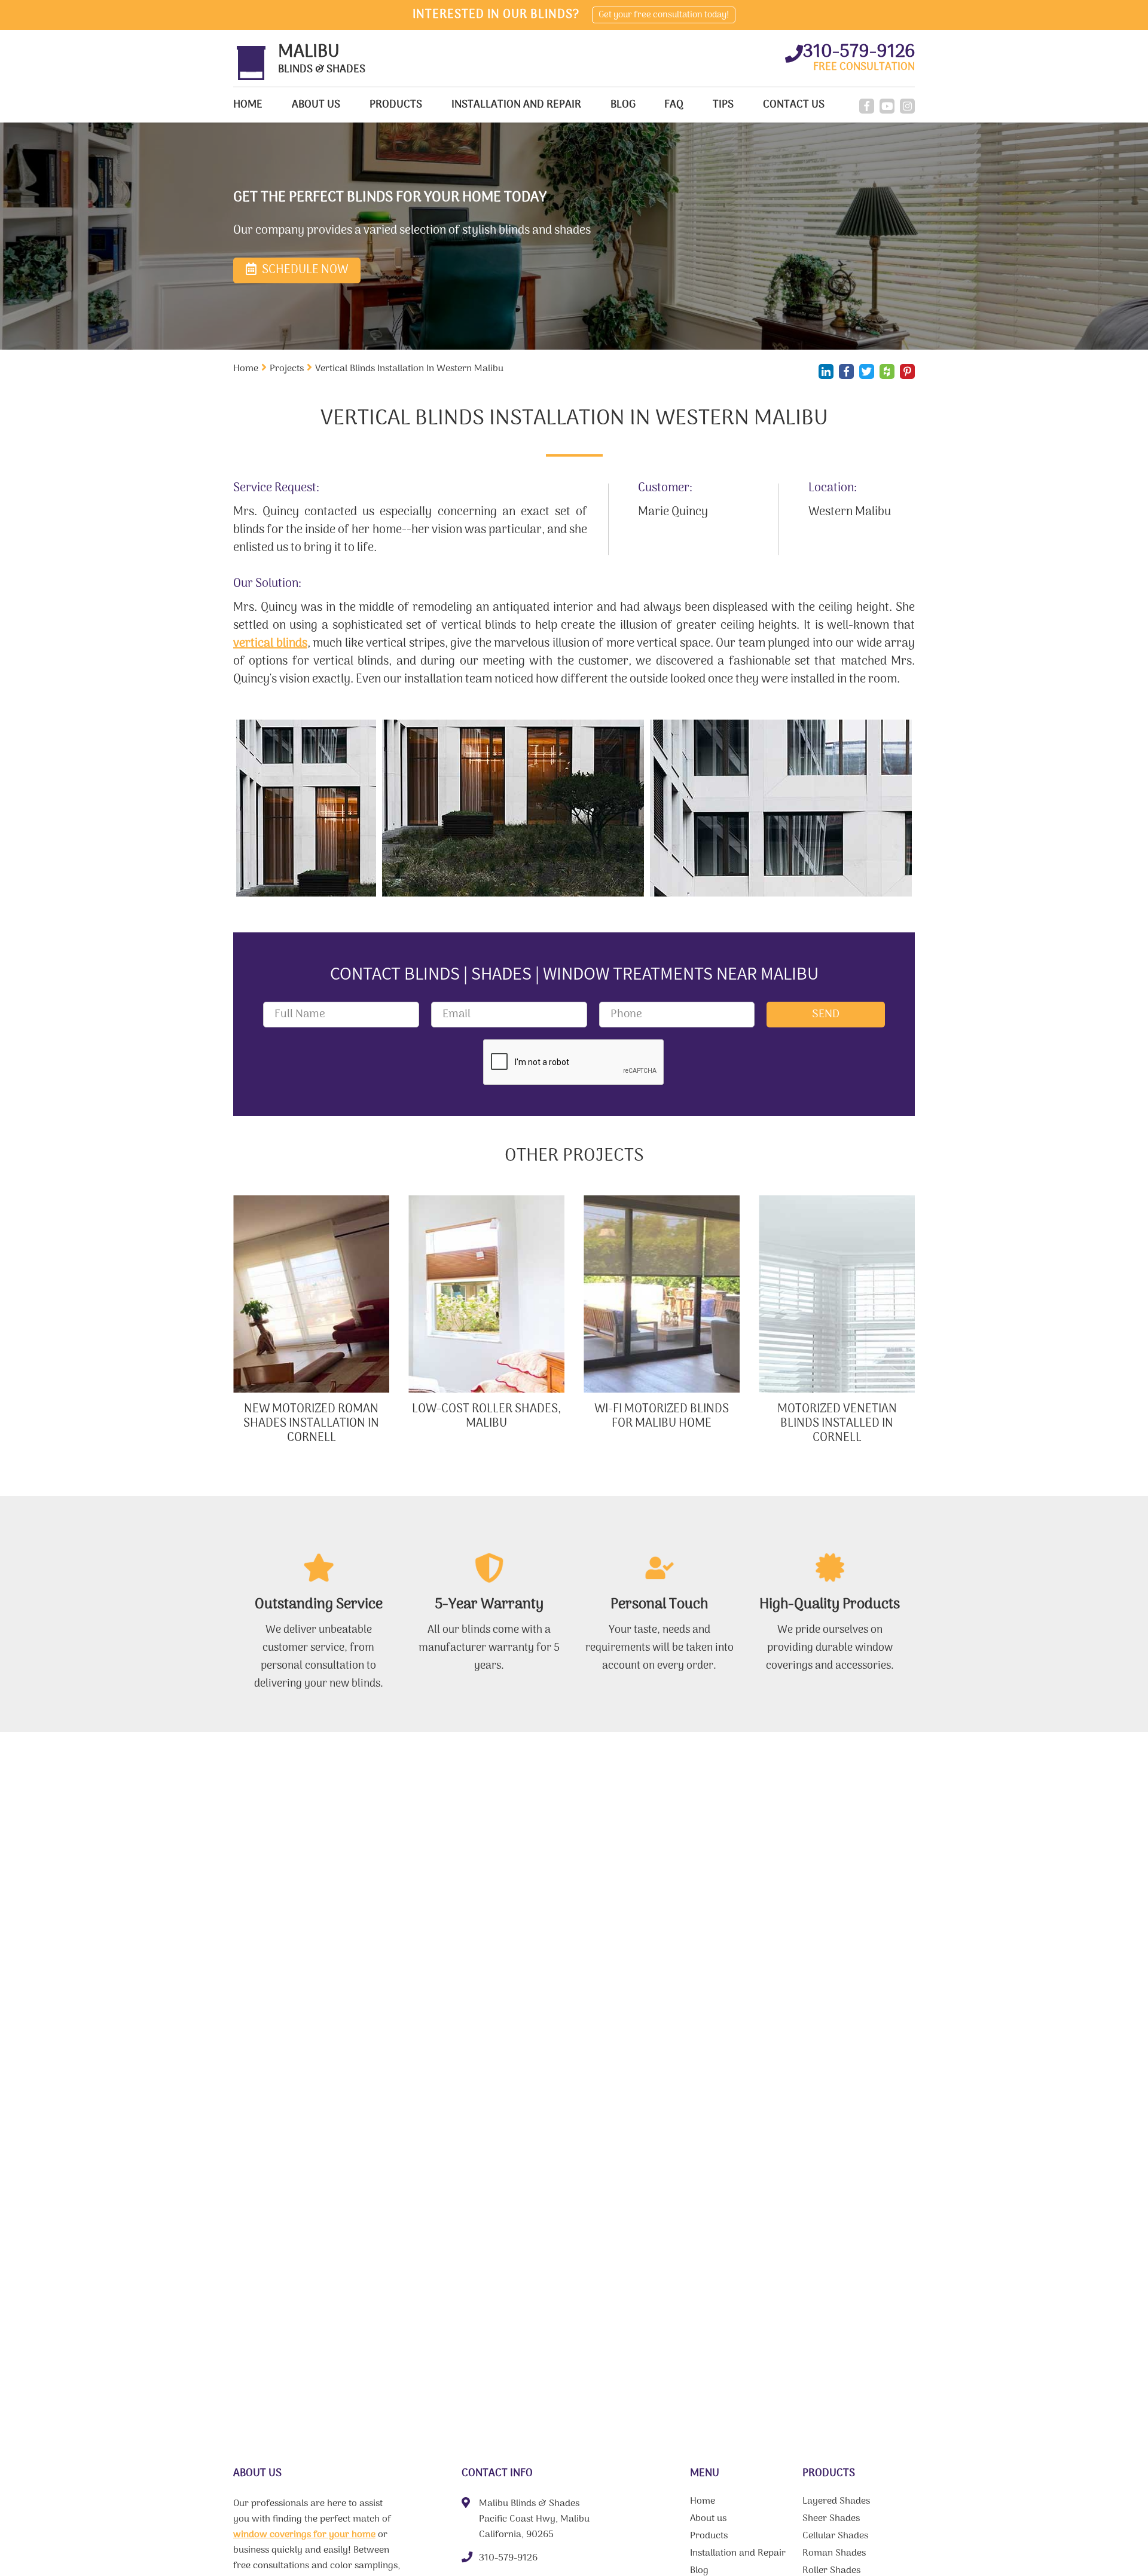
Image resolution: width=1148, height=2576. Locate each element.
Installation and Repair (516, 105)
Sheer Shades (831, 2520)
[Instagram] (907, 106)
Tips (723, 105)
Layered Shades (836, 2502)
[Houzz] (887, 371)
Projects (287, 369)
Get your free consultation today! (664, 15)
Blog (623, 105)
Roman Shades (834, 2554)
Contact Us (794, 105)
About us (316, 105)
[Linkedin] (826, 371)
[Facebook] (867, 106)
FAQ (674, 105)
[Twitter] (867, 371)
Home (248, 105)
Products (396, 105)
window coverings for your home (304, 2535)
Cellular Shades (835, 2537)
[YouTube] (887, 106)
